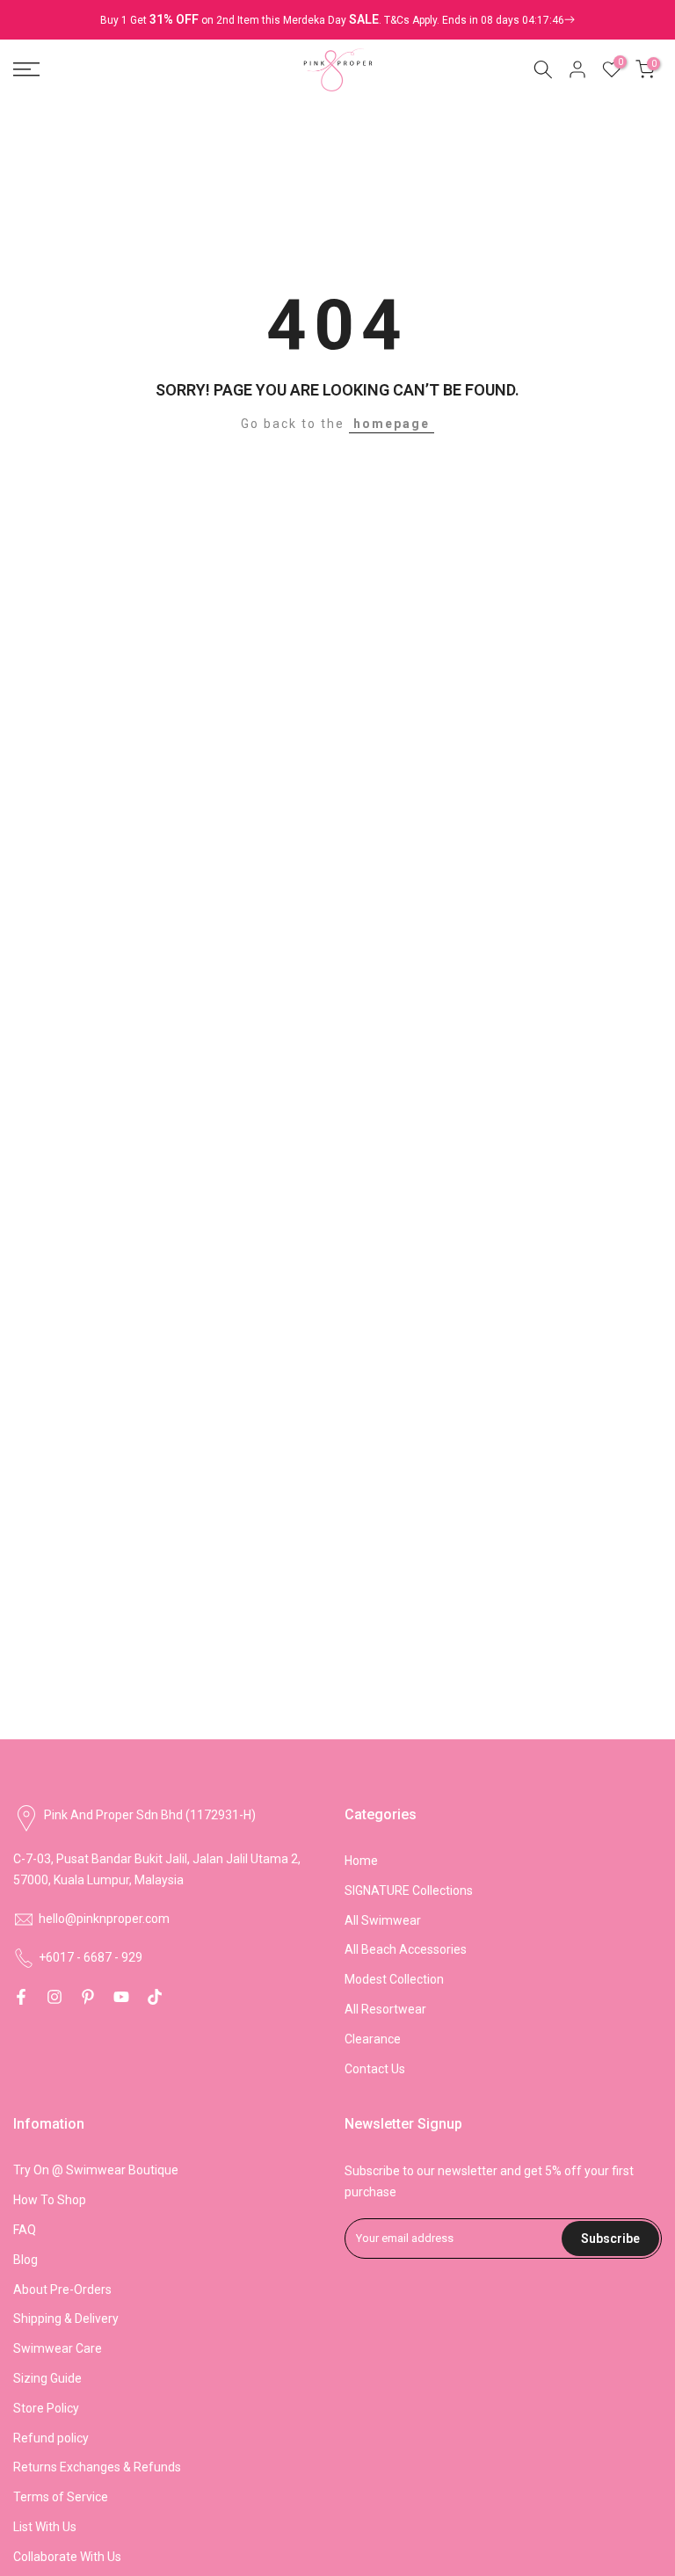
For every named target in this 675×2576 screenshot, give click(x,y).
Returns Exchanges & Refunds (97, 2467)
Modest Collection (394, 1979)
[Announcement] (337, 20)
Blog (25, 2260)
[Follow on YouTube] (121, 1997)
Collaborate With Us (67, 2557)
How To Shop (50, 2200)
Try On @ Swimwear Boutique (96, 2170)
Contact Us (375, 2069)
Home (361, 1861)
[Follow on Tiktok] (155, 1997)
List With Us (45, 2527)
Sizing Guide (47, 2378)
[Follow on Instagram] (54, 1997)
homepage (392, 424)
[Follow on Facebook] (21, 1997)
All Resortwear (385, 2009)
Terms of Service (61, 2497)
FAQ (25, 2230)
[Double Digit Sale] (479, 20)
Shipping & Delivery (66, 2318)
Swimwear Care (58, 2348)
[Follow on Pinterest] (88, 1997)
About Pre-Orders (62, 2289)
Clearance (373, 2039)
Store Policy (46, 2408)
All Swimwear (383, 1920)
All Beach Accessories (406, 1949)
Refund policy (51, 2438)
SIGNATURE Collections (409, 1890)
